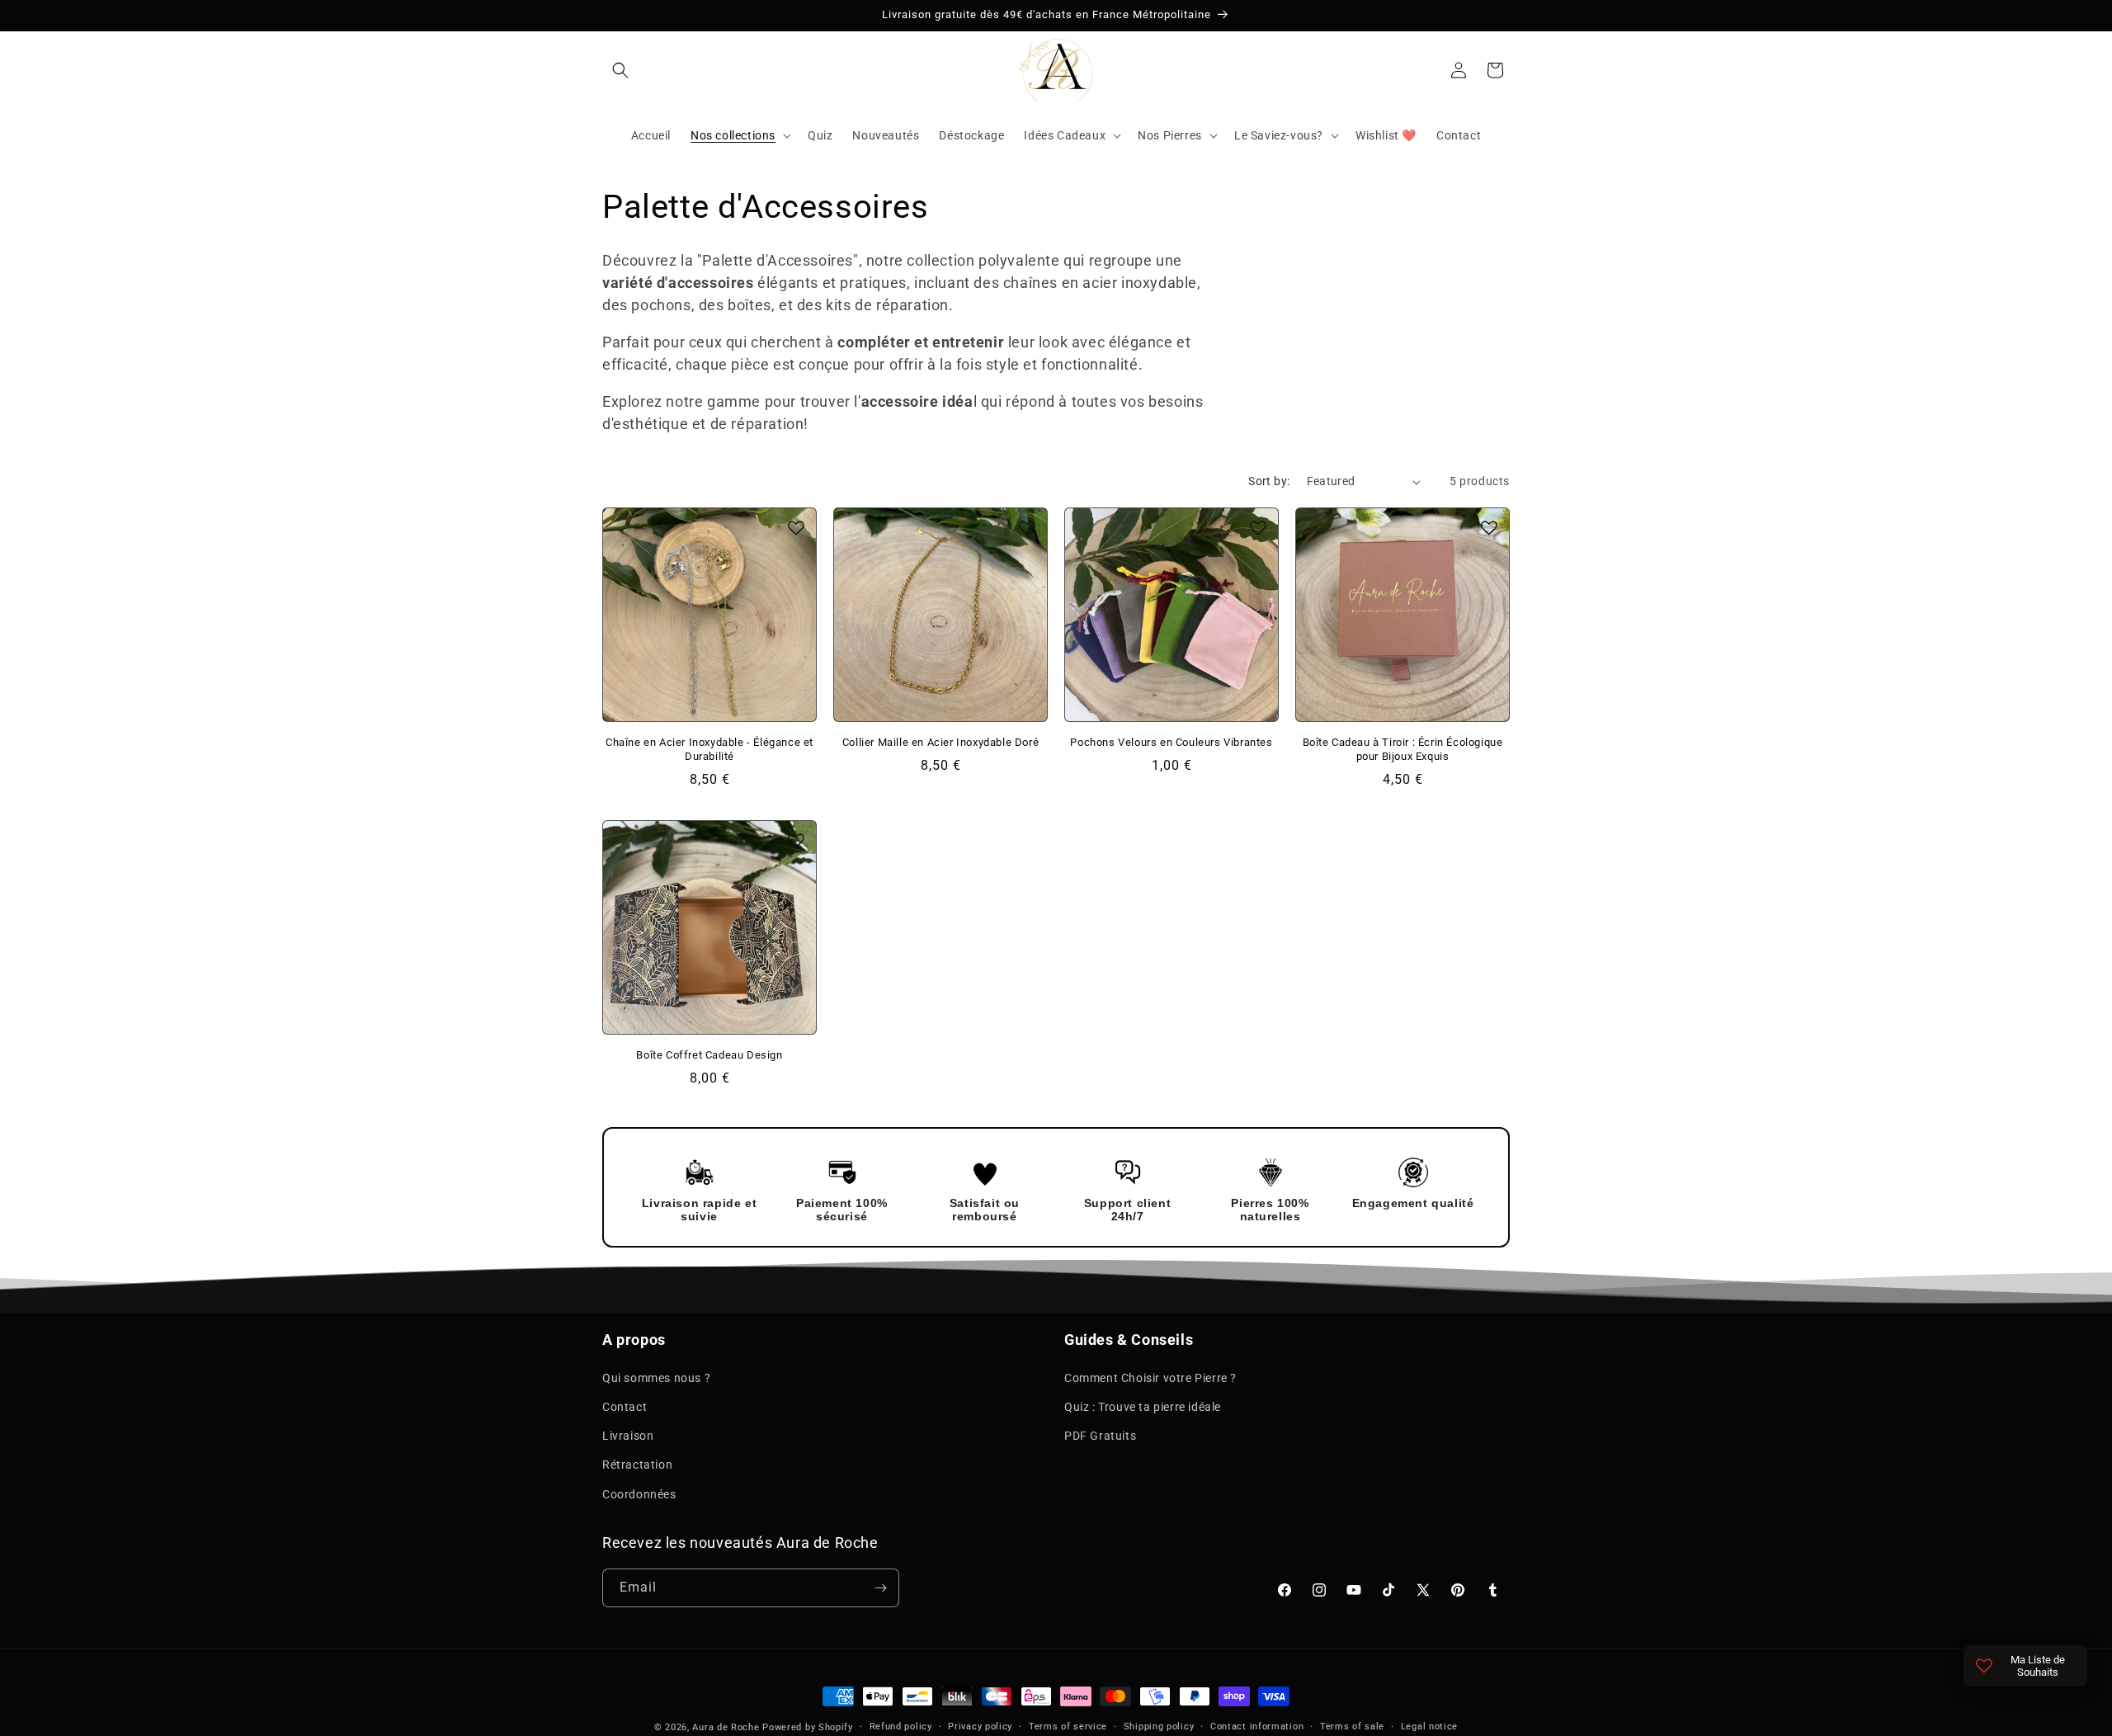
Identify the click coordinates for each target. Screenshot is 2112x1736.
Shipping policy (1159, 1727)
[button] (620, 70)
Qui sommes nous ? (656, 1377)
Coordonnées (639, 1493)
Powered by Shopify (808, 1727)
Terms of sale (1352, 1727)
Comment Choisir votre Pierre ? (1150, 1377)
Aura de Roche (726, 1727)
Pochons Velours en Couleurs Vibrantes (1171, 742)
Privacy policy (980, 1727)
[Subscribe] (880, 1588)
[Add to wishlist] (796, 528)
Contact (625, 1406)
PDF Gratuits (1100, 1435)
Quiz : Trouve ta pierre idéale (1143, 1406)
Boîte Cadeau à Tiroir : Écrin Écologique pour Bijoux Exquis (1403, 749)
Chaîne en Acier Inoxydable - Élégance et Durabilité (709, 749)
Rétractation (637, 1465)
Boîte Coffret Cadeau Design (709, 1055)
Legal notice (1429, 1727)
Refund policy (901, 1727)
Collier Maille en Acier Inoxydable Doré (940, 742)
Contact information (1257, 1727)
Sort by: (1269, 481)
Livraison (628, 1435)
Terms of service (1068, 1727)
